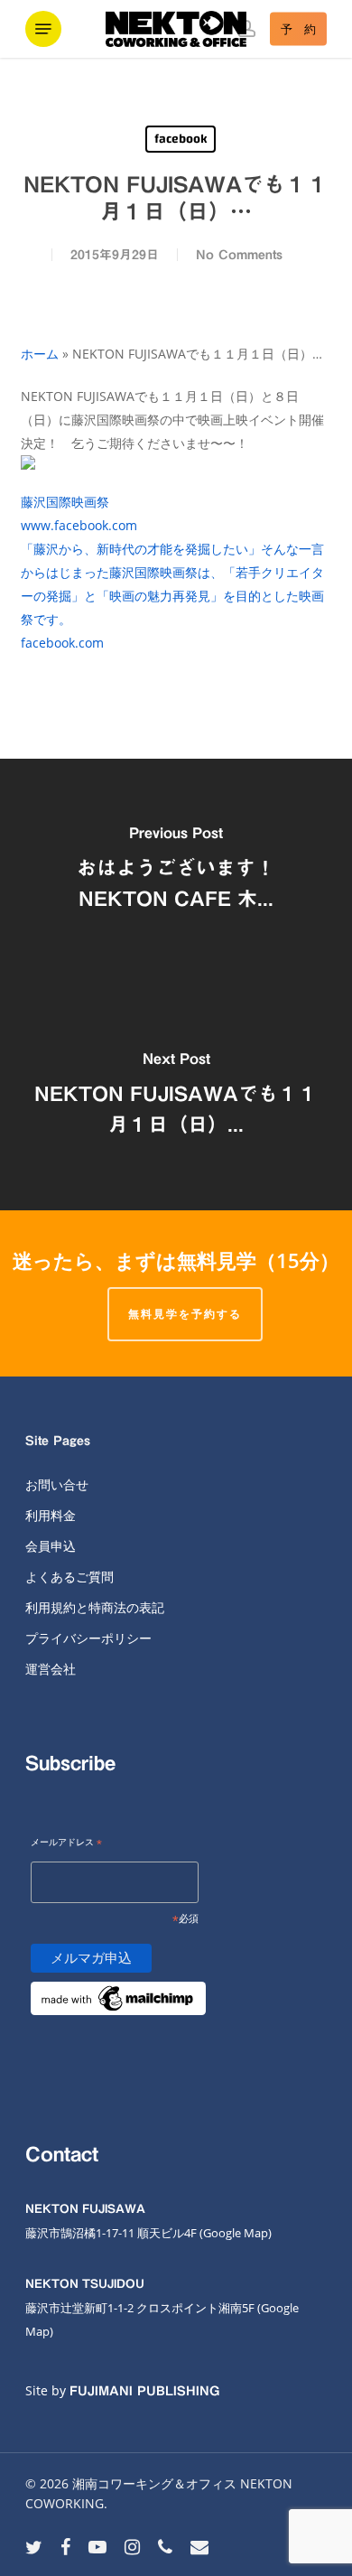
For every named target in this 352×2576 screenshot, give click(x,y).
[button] (43, 29)
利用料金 (51, 1515)
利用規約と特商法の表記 (95, 1607)
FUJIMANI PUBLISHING (144, 2391)
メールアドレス (66, 1843)
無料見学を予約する (185, 1314)
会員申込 (51, 1546)
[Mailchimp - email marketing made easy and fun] (118, 2025)
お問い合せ (57, 1484)
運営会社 (51, 1669)
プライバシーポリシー (88, 1638)
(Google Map (234, 2233)
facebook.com (62, 643)
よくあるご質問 (69, 1577)
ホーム (40, 354)
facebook (181, 139)
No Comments (239, 255)
